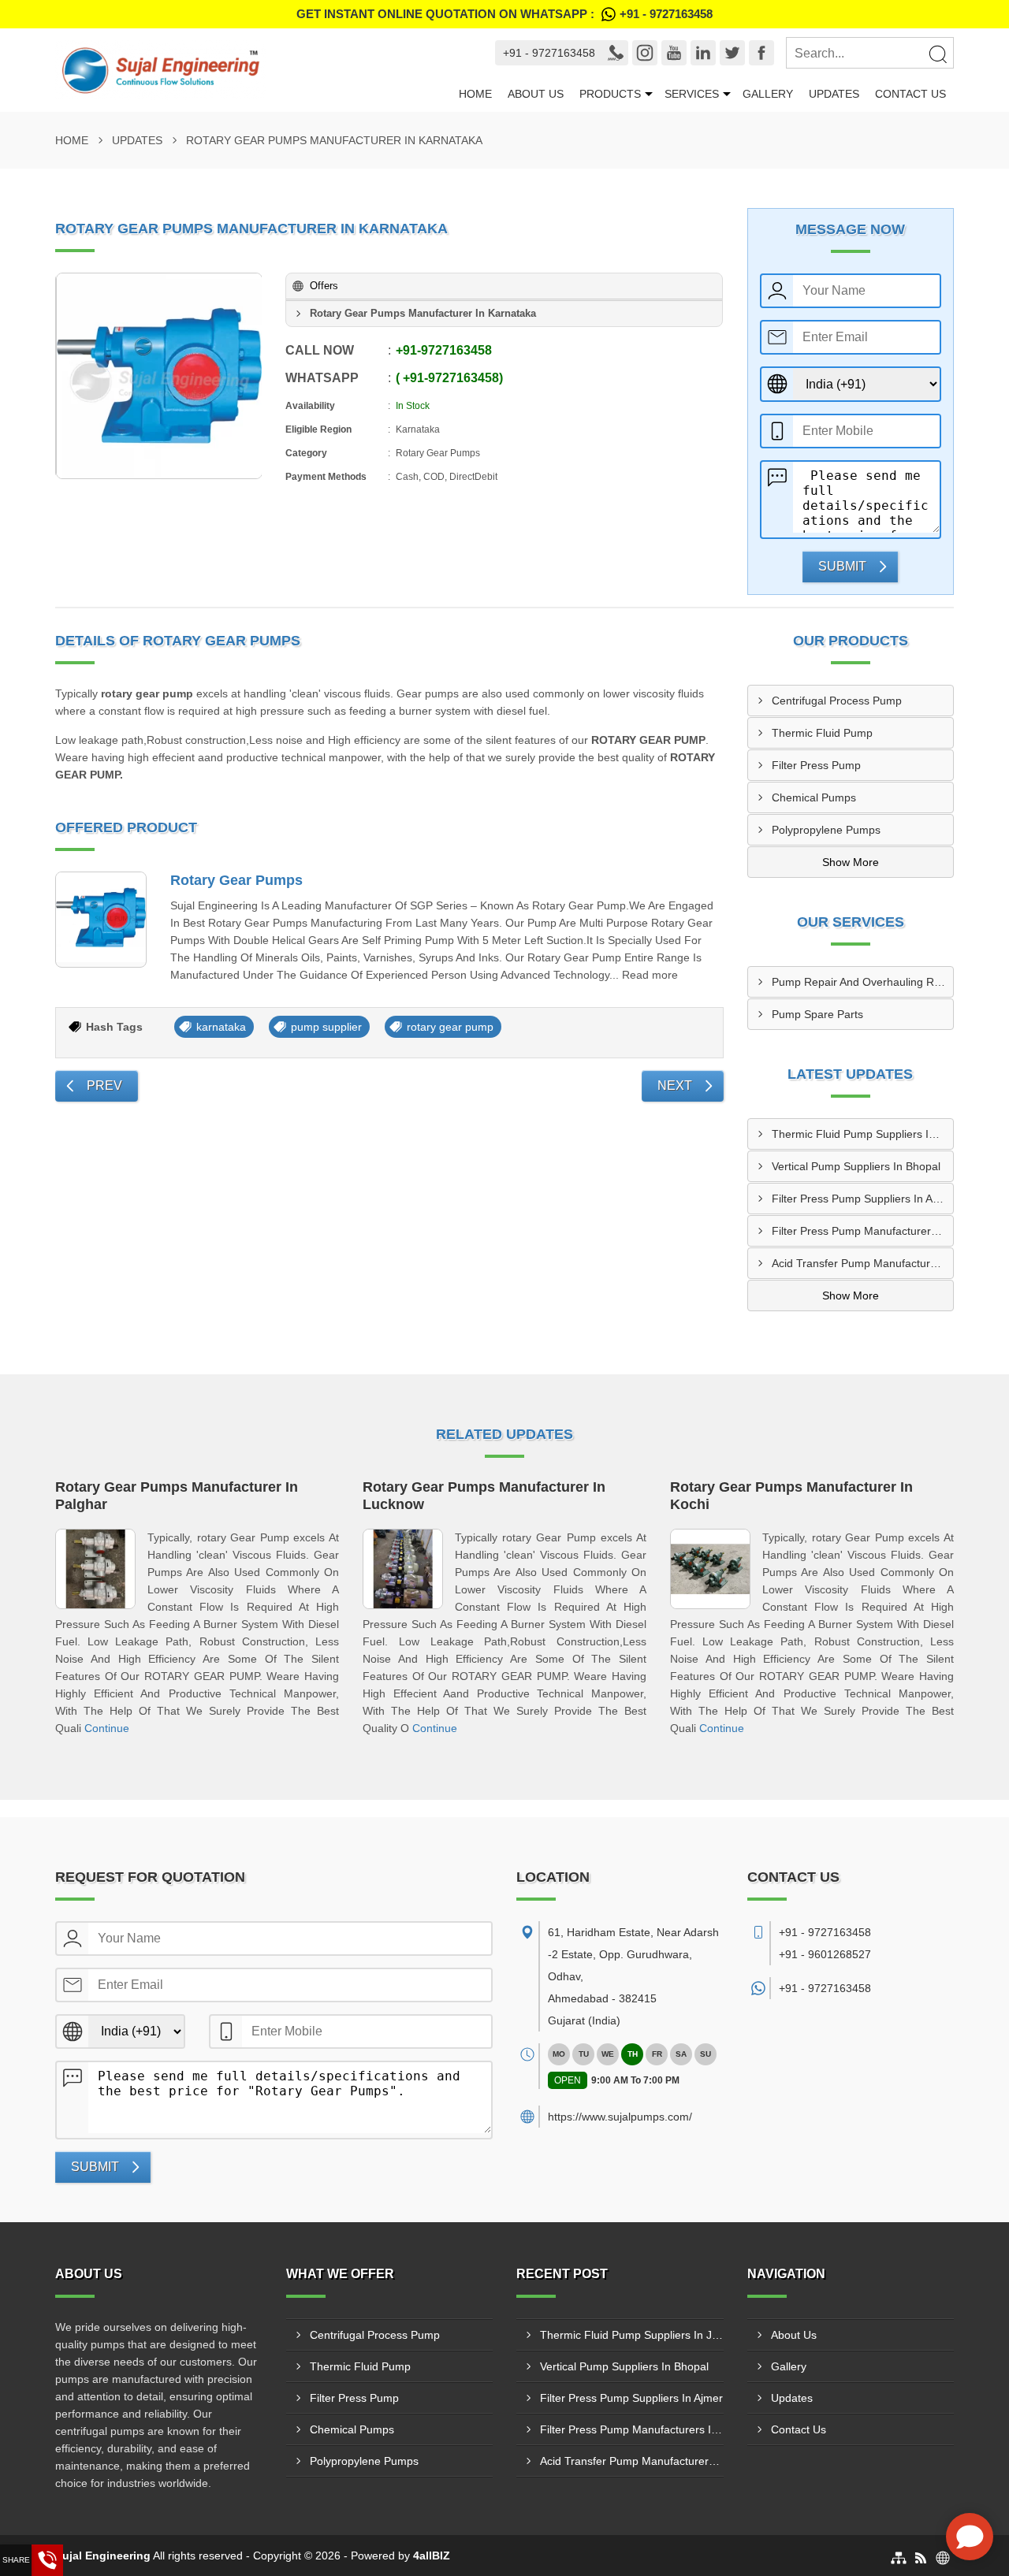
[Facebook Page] (761, 53)
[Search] (937, 54)
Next (675, 1085)
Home (475, 94)
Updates (834, 94)
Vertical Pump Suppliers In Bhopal (856, 1166)
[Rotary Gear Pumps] (101, 920)
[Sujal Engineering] (253, 70)
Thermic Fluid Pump (822, 733)
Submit (842, 566)
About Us (536, 94)
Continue (107, 1728)
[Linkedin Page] (703, 53)
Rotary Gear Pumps (236, 880)
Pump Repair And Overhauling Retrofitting (863, 982)
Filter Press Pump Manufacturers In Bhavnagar (863, 1231)
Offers (324, 286)
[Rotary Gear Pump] (159, 376)
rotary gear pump (450, 1027)
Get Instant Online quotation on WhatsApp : (504, 14)
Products (610, 94)
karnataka (221, 1027)
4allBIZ (432, 2556)
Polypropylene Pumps (826, 830)
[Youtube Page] (674, 53)
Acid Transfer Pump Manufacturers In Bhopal (863, 1263)
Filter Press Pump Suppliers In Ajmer (863, 1199)
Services (692, 94)
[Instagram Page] (645, 53)
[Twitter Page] (732, 53)
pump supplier (326, 1027)
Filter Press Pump (816, 765)
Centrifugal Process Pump (837, 701)
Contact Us (910, 94)
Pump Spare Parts (817, 1014)
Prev (104, 1085)
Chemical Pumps (814, 797)
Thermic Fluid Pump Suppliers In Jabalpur (863, 1134)
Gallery (768, 94)
